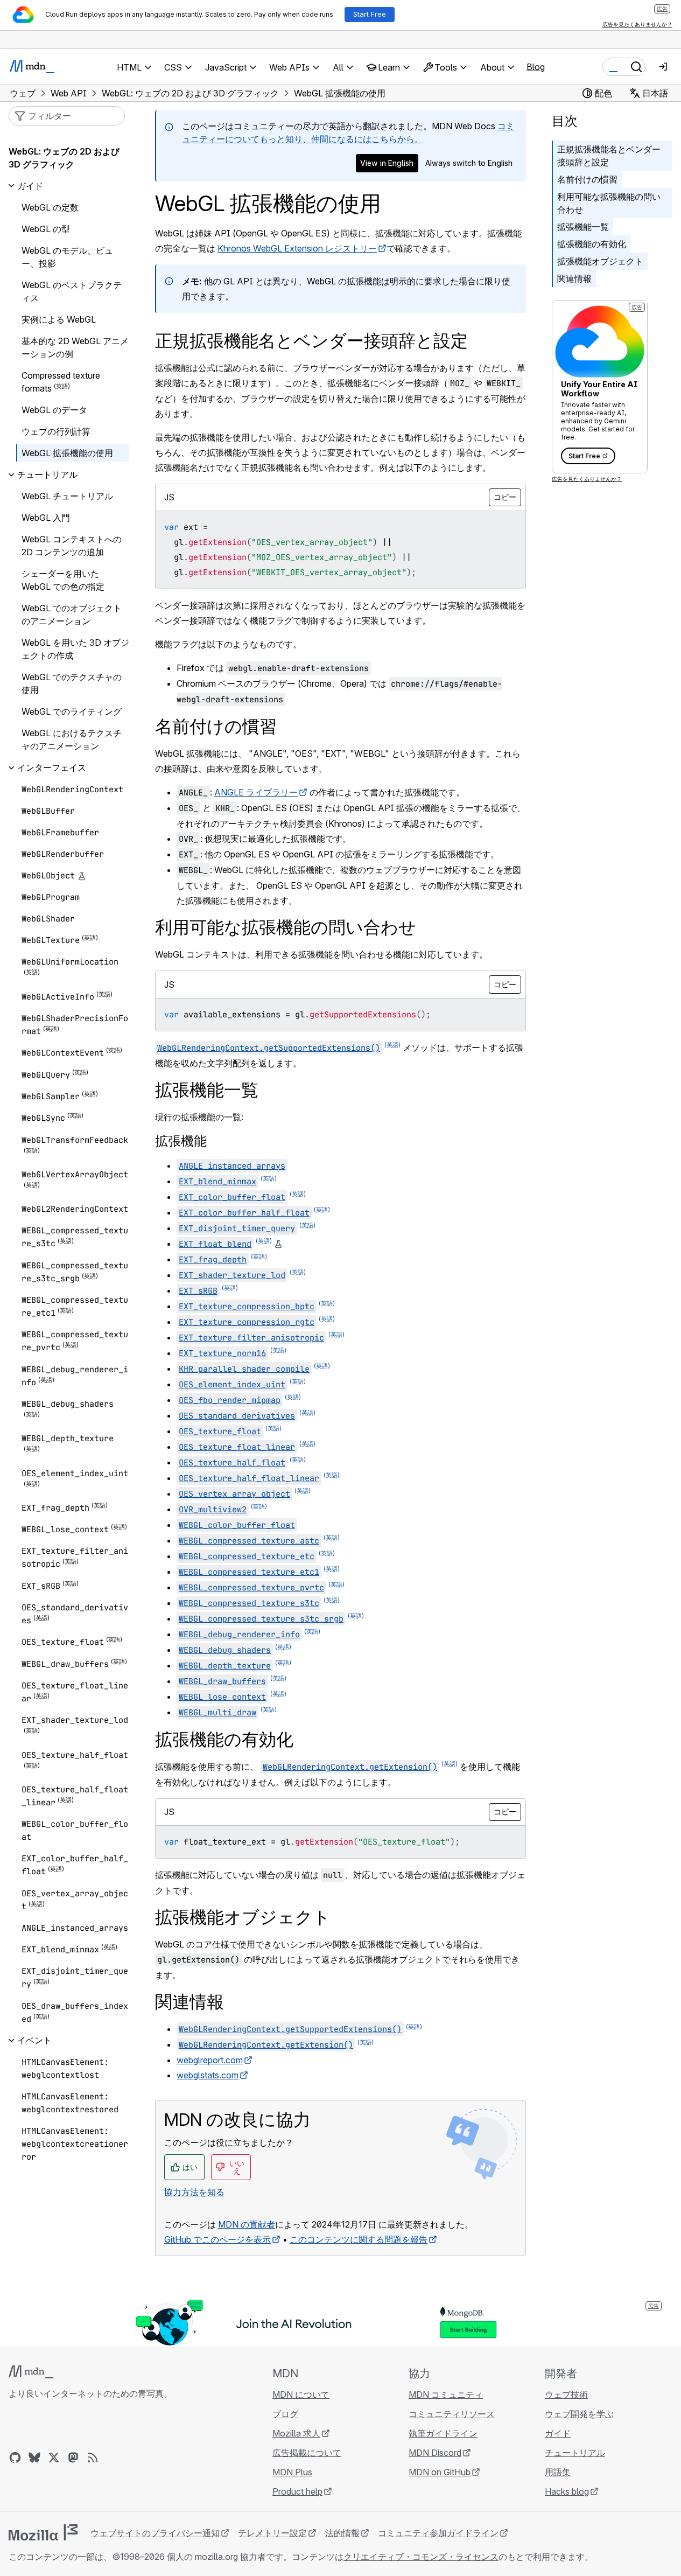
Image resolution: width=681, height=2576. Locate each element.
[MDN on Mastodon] (73, 2458)
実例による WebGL (59, 319)
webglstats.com (208, 2075)
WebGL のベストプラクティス (72, 291)
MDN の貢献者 (247, 2224)
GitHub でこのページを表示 (217, 2239)
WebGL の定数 (50, 207)
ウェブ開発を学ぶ (579, 2414)
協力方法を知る (194, 2192)
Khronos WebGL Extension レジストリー (297, 248)
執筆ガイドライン (443, 2433)
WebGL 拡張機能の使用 (67, 453)
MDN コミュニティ (446, 2395)
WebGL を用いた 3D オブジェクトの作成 (75, 649)
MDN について (301, 2395)
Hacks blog (567, 2491)
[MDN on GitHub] (15, 2458)
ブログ (285, 2414)
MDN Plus (292, 2472)
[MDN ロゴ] (31, 2372)
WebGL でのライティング (72, 711)
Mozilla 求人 (296, 2433)
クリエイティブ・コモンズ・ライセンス (421, 2557)
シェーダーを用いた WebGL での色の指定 (63, 580)
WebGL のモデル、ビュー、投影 (67, 257)
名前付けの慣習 (587, 179)
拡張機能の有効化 (592, 244)
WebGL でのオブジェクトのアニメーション (72, 615)
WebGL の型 (46, 229)
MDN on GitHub (440, 2472)
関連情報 (574, 278)
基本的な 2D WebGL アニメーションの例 (75, 347)
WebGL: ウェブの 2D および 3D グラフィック (64, 158)
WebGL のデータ (54, 410)
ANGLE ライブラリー (256, 792)
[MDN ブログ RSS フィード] (93, 2458)
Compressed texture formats (61, 382)
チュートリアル (575, 2453)
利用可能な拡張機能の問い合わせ (609, 203)
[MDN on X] (54, 2458)
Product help (297, 2491)
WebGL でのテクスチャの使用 (72, 683)
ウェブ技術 (566, 2395)
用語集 (558, 2472)
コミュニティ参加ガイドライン (438, 2533)
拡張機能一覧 (583, 227)
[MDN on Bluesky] (34, 2458)
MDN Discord (435, 2453)
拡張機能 (181, 1141)
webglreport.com (210, 2060)
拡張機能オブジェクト (600, 261)
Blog (536, 67)
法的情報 (342, 2533)
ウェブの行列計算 (56, 431)
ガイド (558, 2433)
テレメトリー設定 (272, 2533)
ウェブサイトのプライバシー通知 (155, 2533)
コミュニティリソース (452, 2414)
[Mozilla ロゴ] (43, 2532)
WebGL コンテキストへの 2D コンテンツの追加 (72, 546)
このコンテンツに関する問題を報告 (359, 2239)
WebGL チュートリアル (67, 496)
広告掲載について (307, 2453)
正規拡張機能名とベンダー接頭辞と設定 (609, 156)
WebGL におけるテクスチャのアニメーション (72, 739)
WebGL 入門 (46, 518)
